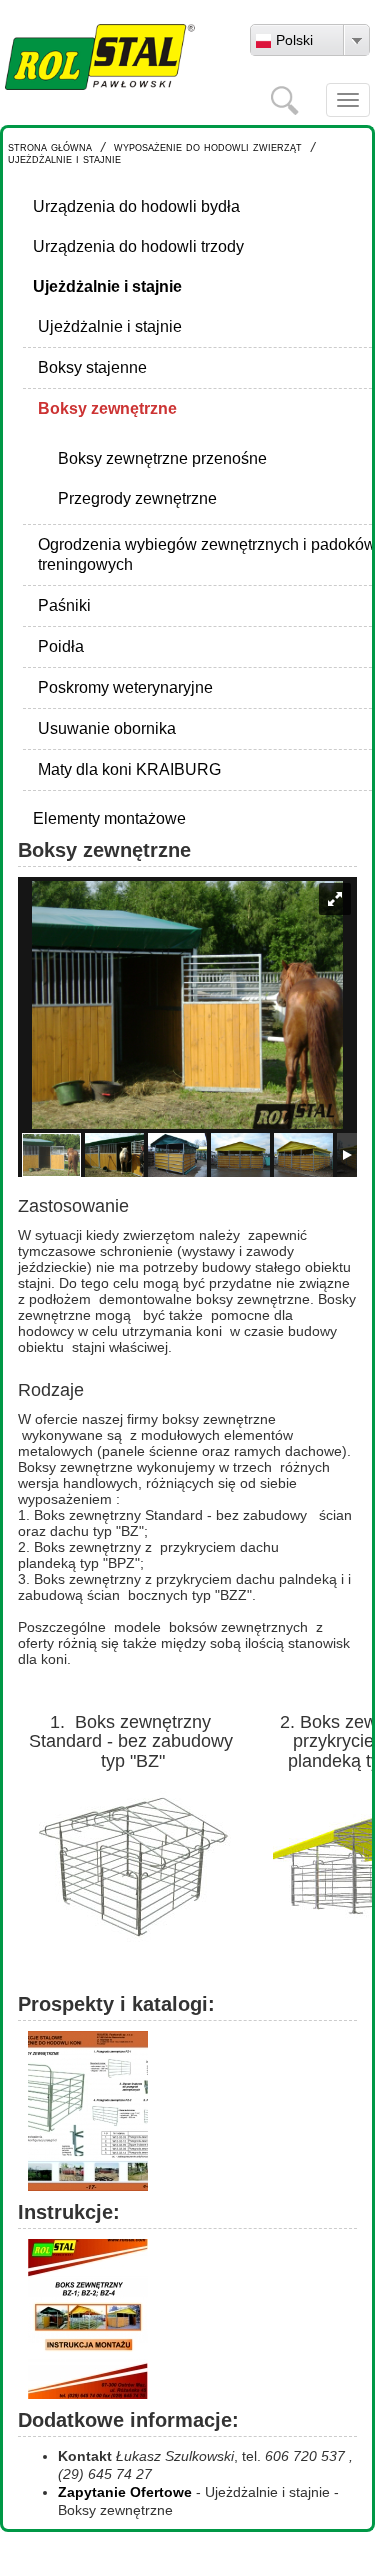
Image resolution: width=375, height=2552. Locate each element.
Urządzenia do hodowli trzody (138, 246)
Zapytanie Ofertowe (125, 2492)
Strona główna (50, 146)
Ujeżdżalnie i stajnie (64, 158)
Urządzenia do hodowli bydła (136, 206)
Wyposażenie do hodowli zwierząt (208, 146)
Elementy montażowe (109, 818)
